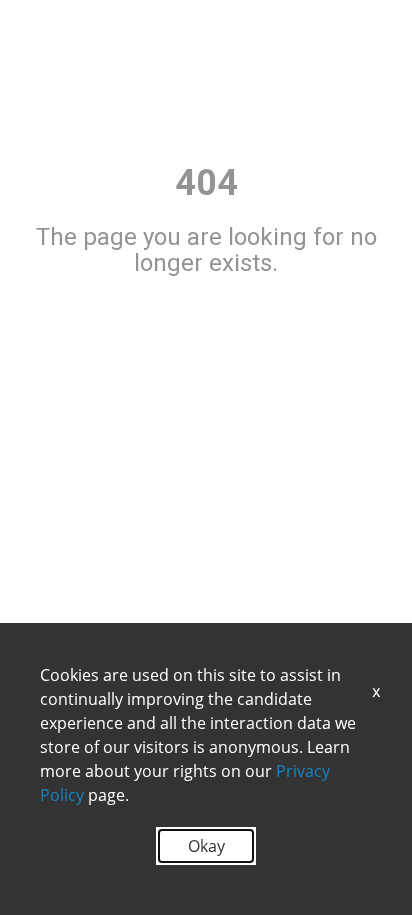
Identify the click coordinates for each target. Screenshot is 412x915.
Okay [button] (206, 846)
